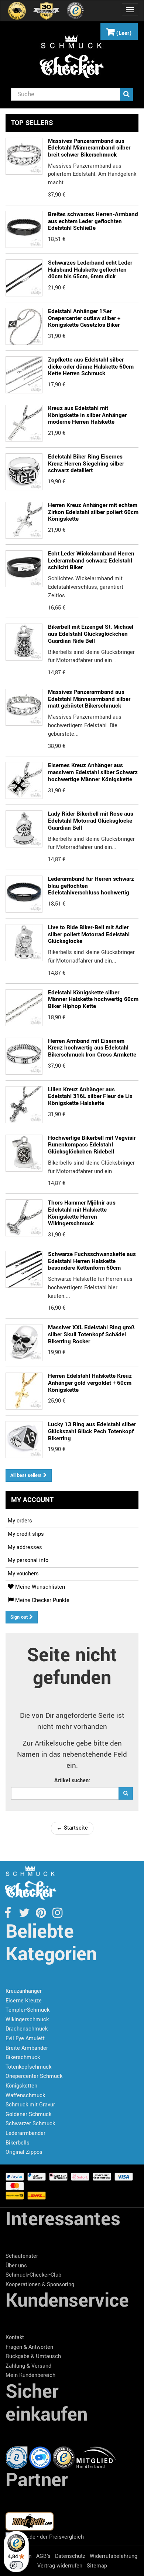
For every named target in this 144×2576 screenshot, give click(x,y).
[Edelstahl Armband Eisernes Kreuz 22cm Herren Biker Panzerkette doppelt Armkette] (24, 1056)
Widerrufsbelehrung (114, 2556)
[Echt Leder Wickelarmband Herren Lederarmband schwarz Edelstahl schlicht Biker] (24, 569)
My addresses (25, 1547)
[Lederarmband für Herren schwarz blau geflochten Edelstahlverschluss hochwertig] (24, 894)
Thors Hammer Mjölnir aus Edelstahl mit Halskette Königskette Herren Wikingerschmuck (82, 1213)
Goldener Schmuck (28, 2114)
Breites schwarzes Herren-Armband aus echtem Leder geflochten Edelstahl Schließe (93, 221)
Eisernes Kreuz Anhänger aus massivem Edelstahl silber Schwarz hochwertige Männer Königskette (93, 772)
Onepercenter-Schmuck (34, 2076)
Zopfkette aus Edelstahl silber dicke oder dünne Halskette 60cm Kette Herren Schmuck (91, 367)
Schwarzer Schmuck (30, 2124)
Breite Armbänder (27, 2048)
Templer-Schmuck (28, 2010)
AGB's (43, 2556)
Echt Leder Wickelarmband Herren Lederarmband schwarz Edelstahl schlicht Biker (91, 560)
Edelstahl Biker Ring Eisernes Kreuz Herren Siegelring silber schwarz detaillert (86, 464)
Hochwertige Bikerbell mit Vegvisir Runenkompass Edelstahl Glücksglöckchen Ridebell (92, 1145)
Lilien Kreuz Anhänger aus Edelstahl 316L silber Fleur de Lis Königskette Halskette (90, 1096)
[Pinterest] (42, 1915)
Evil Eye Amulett (25, 2038)
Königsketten (21, 2086)
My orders (20, 1521)
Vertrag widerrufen (60, 2566)
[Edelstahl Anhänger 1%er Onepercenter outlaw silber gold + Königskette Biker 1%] (24, 326)
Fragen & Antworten (29, 2347)
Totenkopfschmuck (28, 2067)
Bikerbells (18, 2143)
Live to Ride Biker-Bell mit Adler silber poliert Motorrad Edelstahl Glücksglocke (89, 934)
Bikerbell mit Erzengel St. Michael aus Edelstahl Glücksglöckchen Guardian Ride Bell (91, 634)
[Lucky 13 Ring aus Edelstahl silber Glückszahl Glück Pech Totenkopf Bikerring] (24, 1440)
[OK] (126, 1793)
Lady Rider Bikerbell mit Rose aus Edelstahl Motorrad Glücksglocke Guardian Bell (91, 821)
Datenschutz (70, 2556)
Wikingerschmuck (27, 2020)
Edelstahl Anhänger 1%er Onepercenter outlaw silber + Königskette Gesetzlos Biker (84, 318)
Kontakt (15, 2337)
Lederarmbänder (25, 2133)
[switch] (16, 2565)
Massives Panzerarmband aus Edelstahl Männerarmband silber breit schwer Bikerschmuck (89, 148)
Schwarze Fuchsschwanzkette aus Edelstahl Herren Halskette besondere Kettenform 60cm (92, 1261)
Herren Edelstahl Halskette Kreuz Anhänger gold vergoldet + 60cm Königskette (90, 1383)
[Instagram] (57, 1915)
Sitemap (97, 2566)
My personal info (28, 1560)
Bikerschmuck (23, 2057)
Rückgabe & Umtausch (33, 2356)
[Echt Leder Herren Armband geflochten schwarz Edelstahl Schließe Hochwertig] (24, 229)
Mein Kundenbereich (30, 2375)
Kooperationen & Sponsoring (40, 2285)
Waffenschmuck (25, 2095)
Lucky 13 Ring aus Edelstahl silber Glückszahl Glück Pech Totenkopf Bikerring (92, 1431)
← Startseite (72, 1828)
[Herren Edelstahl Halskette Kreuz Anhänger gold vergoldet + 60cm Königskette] (24, 520)
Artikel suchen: (72, 1781)
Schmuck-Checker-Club (33, 2275)
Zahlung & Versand (28, 2366)
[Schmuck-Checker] (72, 57)
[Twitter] (25, 1915)
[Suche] (126, 94)
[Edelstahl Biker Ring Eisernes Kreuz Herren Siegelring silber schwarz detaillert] (24, 472)
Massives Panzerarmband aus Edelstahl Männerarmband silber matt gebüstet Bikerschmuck (89, 699)
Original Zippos (24, 2152)
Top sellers (32, 123)
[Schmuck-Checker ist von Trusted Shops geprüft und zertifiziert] (65, 2457)
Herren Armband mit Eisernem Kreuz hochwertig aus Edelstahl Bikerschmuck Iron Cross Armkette (92, 1048)
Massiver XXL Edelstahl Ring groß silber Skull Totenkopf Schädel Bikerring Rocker (91, 1334)
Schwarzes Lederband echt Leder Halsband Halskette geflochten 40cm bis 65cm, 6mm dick (90, 270)
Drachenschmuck (27, 2029)
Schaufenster (22, 2256)
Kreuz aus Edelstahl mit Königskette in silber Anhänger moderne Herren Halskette (87, 415)
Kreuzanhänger (24, 1991)
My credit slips (26, 1534)
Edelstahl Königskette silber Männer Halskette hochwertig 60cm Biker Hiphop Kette (93, 999)
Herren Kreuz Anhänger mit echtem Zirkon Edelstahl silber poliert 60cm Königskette (93, 512)
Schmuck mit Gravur (30, 2105)
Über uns (16, 2266)
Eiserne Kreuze (24, 2001)
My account (32, 1500)
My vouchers (23, 1574)
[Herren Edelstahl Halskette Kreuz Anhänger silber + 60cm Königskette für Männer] (24, 423)
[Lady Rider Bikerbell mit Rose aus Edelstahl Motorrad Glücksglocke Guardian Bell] (24, 829)
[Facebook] (8, 1915)
